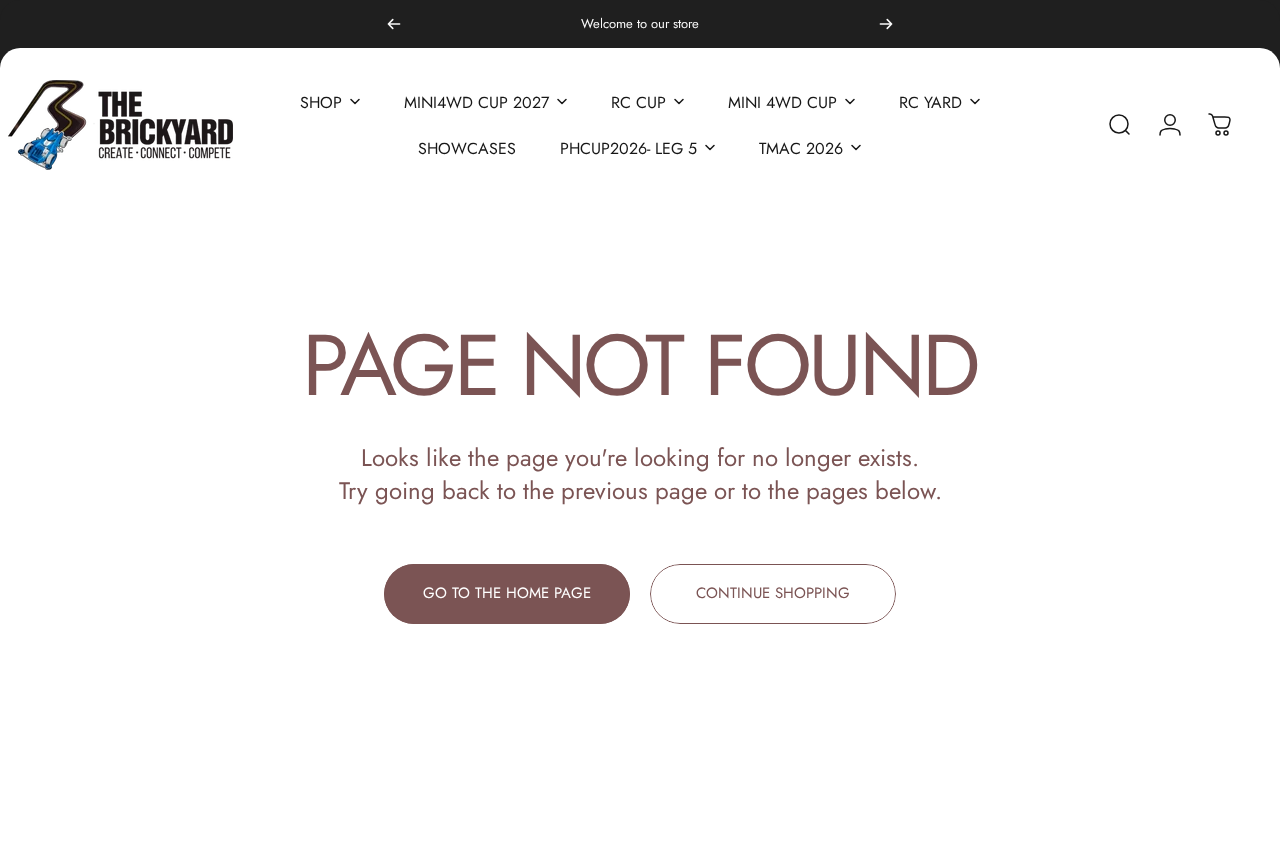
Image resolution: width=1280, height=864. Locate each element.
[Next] (886, 24)
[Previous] (394, 24)
